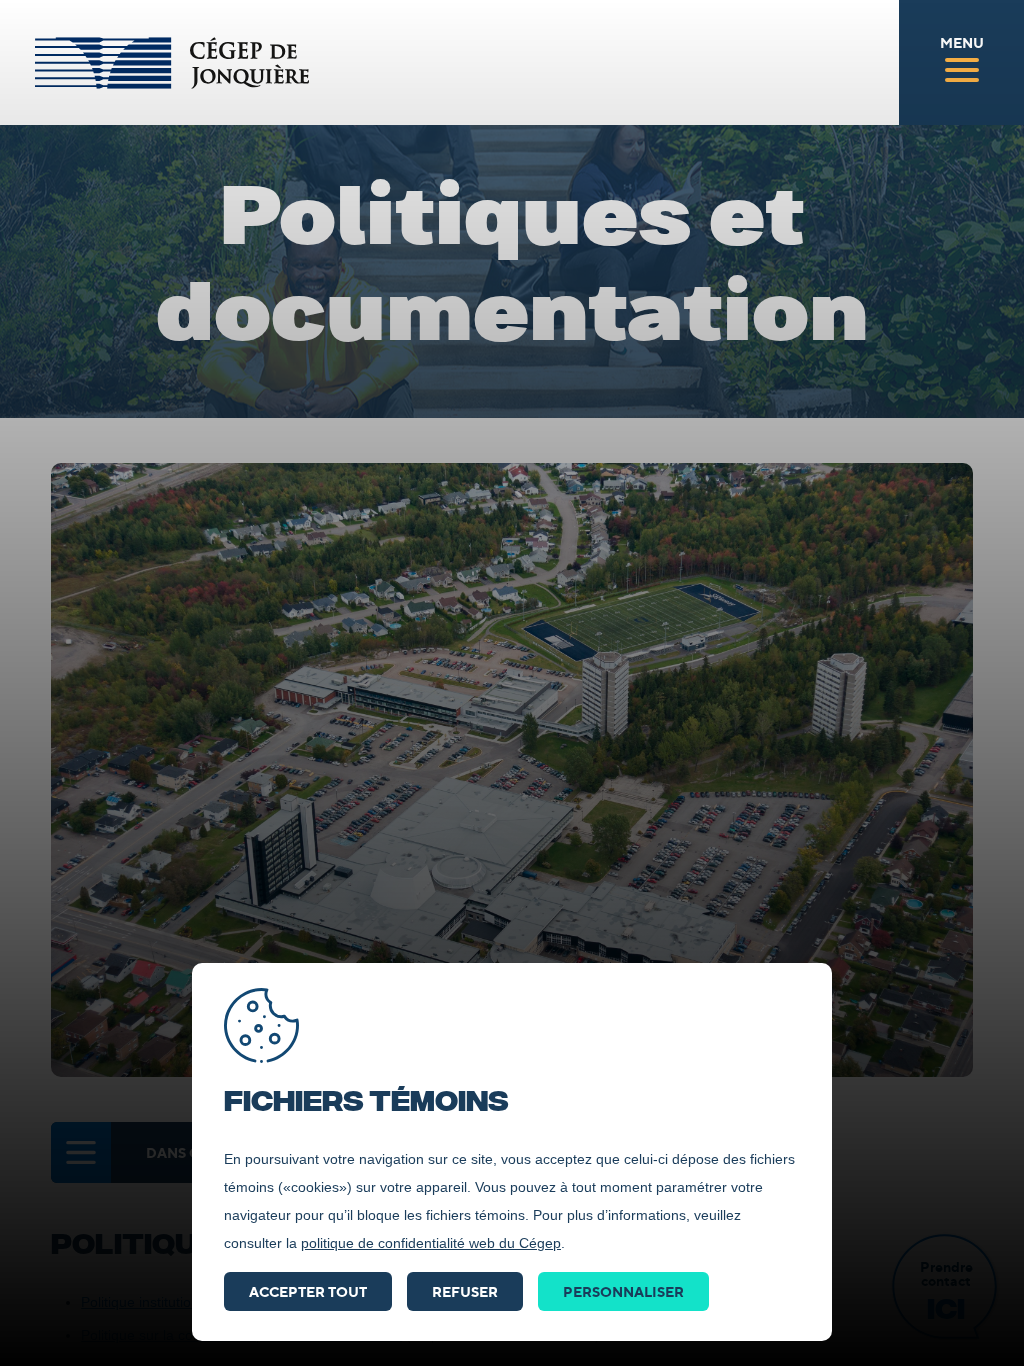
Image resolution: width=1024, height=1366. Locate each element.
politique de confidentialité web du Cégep (431, 1243)
